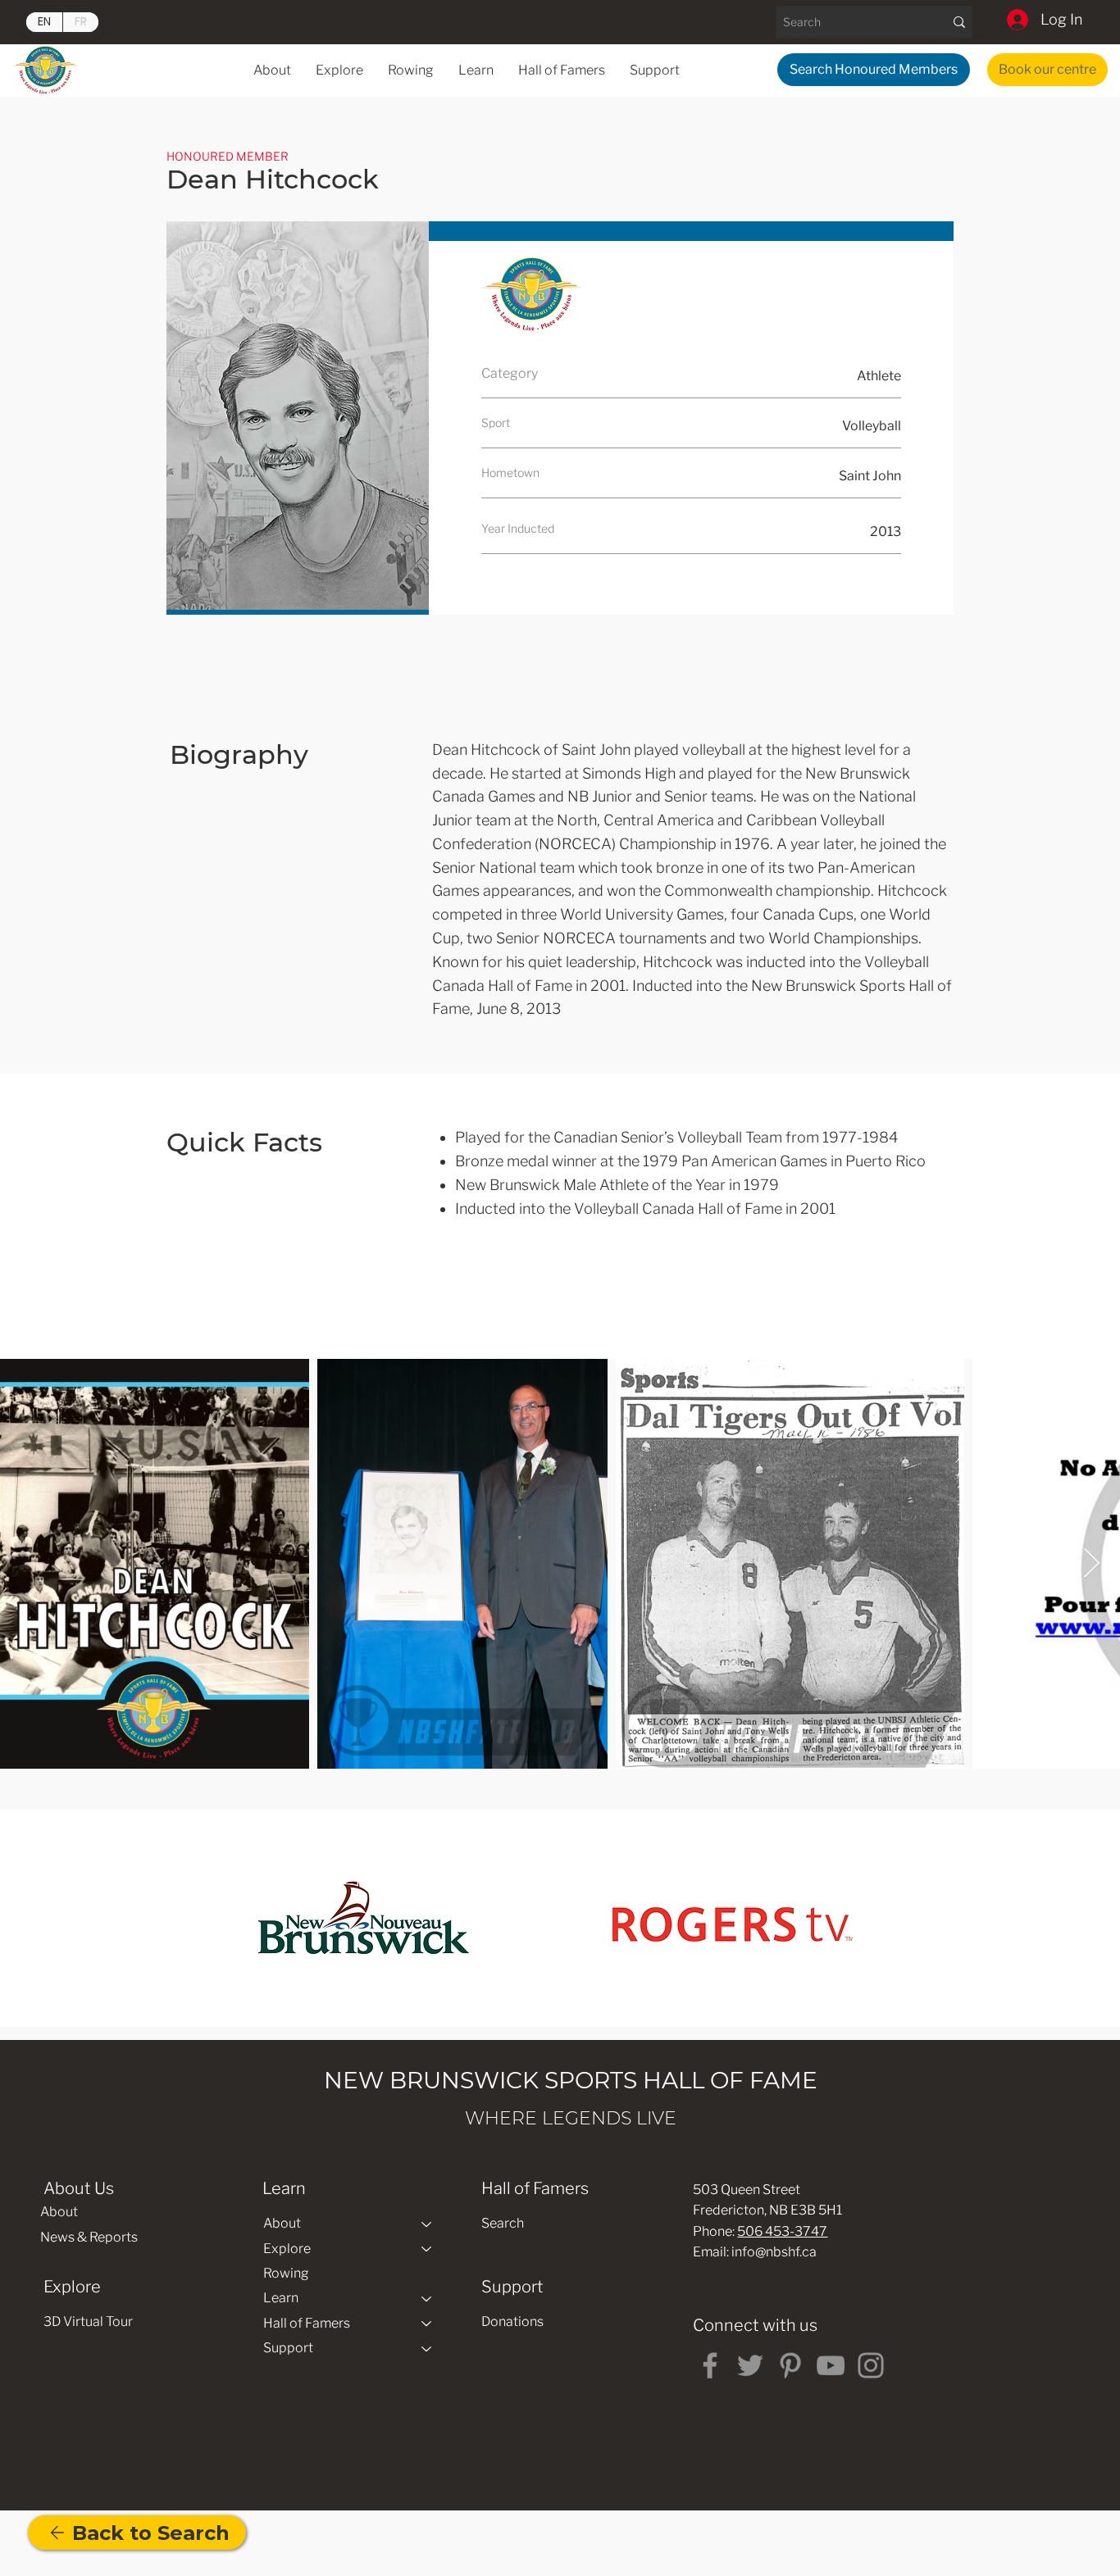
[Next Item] (1092, 1564)
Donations (512, 2322)
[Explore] (427, 2249)
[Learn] (427, 2298)
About (59, 2212)
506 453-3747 (782, 2231)
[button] (476, 70)
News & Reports (89, 2237)
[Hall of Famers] (427, 2324)
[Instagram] (871, 2365)
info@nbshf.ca (774, 2252)
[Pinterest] (790, 2365)
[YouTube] (831, 2365)
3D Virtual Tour (88, 2322)
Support (288, 2348)
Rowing (286, 2273)
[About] (427, 2224)
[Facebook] (710, 2365)
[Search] (959, 22)
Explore (287, 2249)
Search (503, 2223)
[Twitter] (750, 2365)
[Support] (427, 2348)
